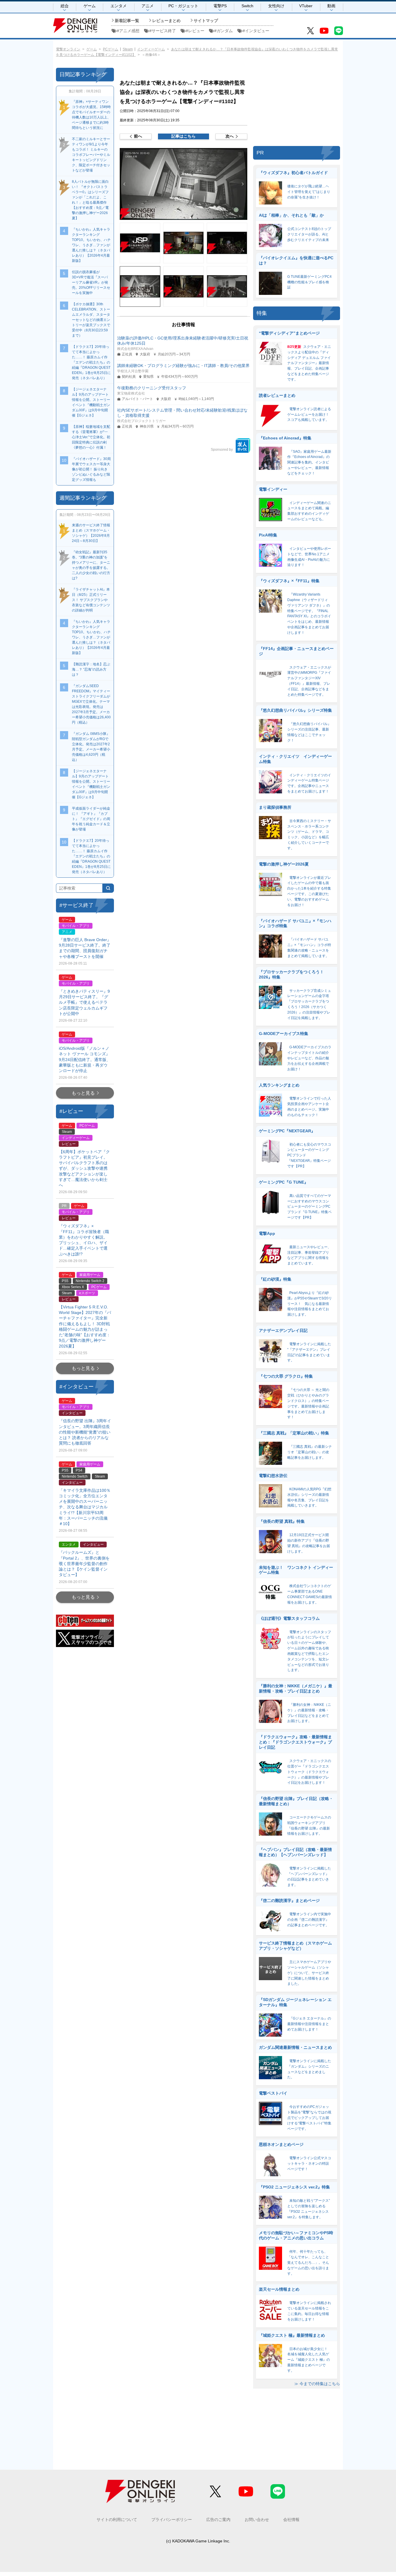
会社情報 (291, 2520)
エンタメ (119, 6)
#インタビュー (256, 31)
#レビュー (195, 31)
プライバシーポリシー (172, 2520)
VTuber (306, 6)
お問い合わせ (257, 2520)
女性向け (276, 6)
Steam (128, 49)
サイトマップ (206, 21)
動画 (331, 6)
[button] (184, 184)
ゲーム (90, 6)
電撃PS (220, 6)
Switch (247, 6)
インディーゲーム (151, 49)
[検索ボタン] (108, 888)
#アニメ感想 (128, 31)
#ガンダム (224, 31)
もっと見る (83, 1093)
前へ (138, 136)
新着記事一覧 (127, 21)
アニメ (148, 6)
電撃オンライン (68, 49)
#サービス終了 (163, 31)
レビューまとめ (166, 21)
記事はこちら (184, 136)
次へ (230, 136)
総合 (65, 6)
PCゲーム (111, 49)
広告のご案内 (218, 2520)
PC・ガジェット (183, 6)
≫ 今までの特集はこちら (317, 2384)
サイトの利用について (117, 2520)
